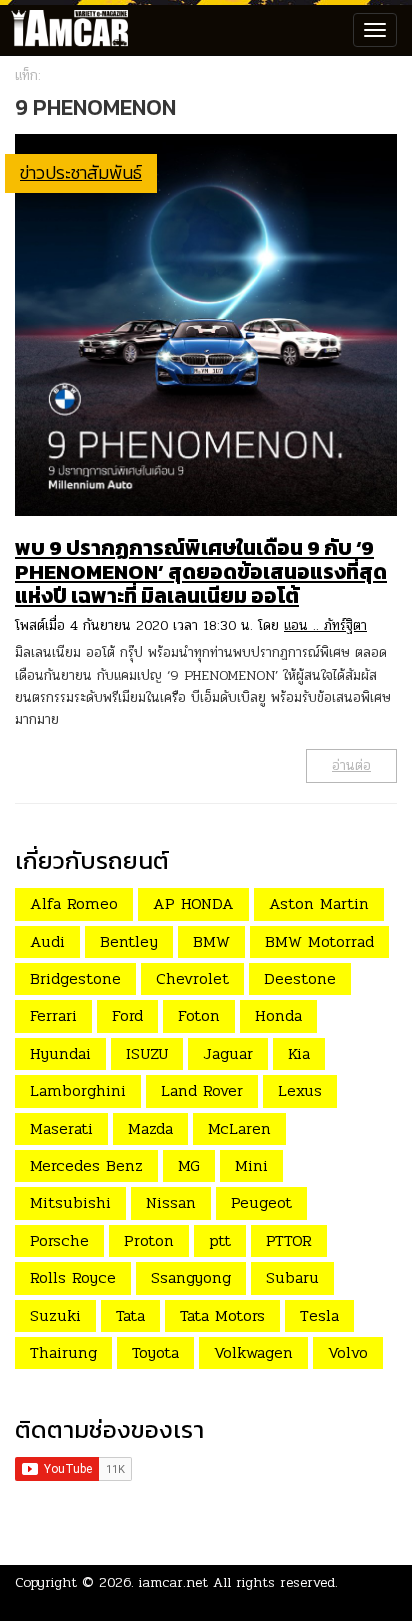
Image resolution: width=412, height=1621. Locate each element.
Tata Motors (222, 1315)
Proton (149, 1240)
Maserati (61, 1128)
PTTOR (289, 1240)
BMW (211, 941)
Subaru (292, 1277)
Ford (127, 1015)
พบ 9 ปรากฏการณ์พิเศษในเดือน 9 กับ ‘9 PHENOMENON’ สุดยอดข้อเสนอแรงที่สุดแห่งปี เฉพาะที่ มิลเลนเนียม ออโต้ (201, 571)
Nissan (171, 1202)
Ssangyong (191, 1277)
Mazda (150, 1128)
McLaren (239, 1128)
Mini (251, 1165)
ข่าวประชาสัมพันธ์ (81, 172)
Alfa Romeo (74, 903)
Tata (130, 1315)
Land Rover (202, 1090)
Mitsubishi (70, 1202)
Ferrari (53, 1015)
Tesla (319, 1315)
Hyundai (60, 1053)
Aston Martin (319, 903)
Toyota (155, 1352)
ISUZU (147, 1053)
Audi (47, 941)
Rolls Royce (73, 1277)
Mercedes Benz (86, 1165)
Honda (278, 1015)
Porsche (59, 1240)
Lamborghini (78, 1090)
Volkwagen (253, 1352)
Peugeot (261, 1202)
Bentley (129, 941)
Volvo (348, 1352)
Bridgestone (75, 978)
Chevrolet (192, 978)
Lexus (300, 1090)
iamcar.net (173, 1582)
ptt (220, 1240)
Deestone (300, 978)
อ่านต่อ (351, 765)
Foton (199, 1015)
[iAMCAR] (65, 30)
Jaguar (228, 1053)
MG (189, 1165)
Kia (299, 1053)
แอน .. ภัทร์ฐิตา (325, 625)
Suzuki (55, 1315)
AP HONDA (193, 903)
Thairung (63, 1352)
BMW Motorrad (319, 941)
